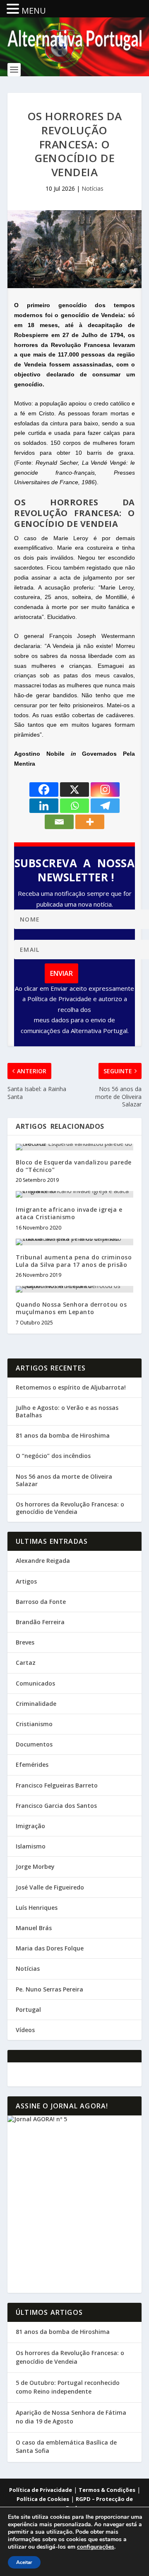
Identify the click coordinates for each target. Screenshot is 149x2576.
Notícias (93, 188)
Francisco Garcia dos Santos (56, 1806)
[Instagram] (105, 790)
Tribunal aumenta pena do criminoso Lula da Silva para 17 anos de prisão (74, 1261)
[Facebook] (44, 790)
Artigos (26, 1581)
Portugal (28, 2010)
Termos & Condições (107, 2490)
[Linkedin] (44, 806)
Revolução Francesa (81, 345)
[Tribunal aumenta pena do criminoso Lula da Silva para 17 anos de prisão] (74, 1242)
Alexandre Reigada (43, 1561)
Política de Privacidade (41, 2490)
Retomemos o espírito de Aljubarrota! (71, 1387)
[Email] (59, 822)
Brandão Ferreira (40, 1622)
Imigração (30, 1826)
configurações (96, 2547)
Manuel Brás (34, 1928)
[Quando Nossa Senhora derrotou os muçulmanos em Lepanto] (74, 1289)
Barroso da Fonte (41, 1602)
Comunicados (35, 1683)
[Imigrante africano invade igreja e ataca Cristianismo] (74, 1194)
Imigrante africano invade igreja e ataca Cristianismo (69, 1213)
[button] (14, 9)
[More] (90, 822)
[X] (74, 790)
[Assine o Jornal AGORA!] (74, 2204)
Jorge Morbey (35, 1867)
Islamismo (31, 1846)
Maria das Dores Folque (50, 1948)
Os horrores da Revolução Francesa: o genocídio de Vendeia (70, 1508)
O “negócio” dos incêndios (53, 1456)
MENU (34, 11)
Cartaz (26, 1663)
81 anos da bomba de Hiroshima (63, 1435)
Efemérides (32, 1765)
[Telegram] (105, 806)
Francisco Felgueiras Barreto (57, 1785)
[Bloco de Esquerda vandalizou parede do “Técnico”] (74, 1147)
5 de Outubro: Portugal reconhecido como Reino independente (68, 2387)
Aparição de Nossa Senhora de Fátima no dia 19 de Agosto (71, 2417)
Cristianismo (34, 1724)
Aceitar (24, 2562)
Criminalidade (36, 1704)
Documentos (34, 1744)
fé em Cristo (37, 413)
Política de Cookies (43, 2499)
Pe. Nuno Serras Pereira (49, 1989)
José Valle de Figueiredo (50, 1887)
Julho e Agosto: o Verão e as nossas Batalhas (67, 1411)
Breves (25, 1642)
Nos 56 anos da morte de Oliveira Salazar (64, 1480)
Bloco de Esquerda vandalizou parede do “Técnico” (74, 1166)
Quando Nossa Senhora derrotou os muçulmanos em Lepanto (71, 1308)
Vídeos (25, 2030)
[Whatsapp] (74, 806)
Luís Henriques (37, 1908)
